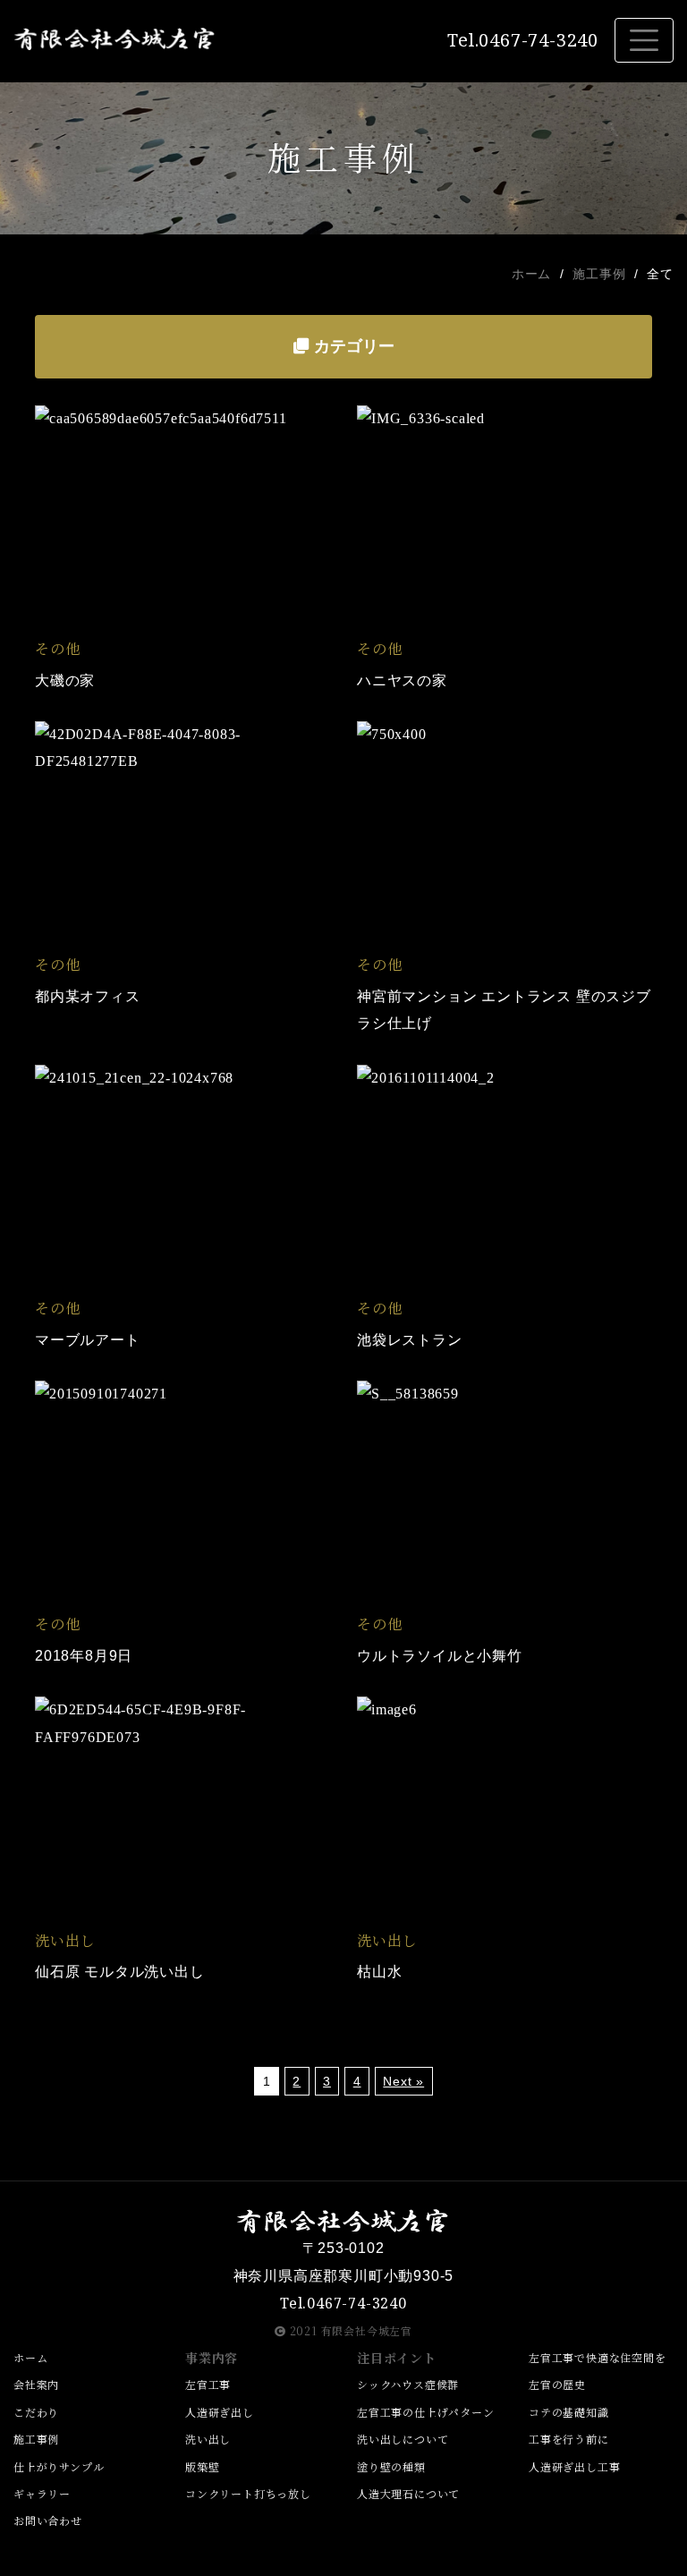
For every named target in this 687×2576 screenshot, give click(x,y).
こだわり (36, 2412)
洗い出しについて (403, 2439)
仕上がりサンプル (59, 2466)
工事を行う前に (569, 2439)
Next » (403, 2081)
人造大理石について (408, 2493)
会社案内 (36, 2384)
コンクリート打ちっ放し (248, 2493)
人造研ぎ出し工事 (574, 2466)
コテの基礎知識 (569, 2412)
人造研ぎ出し (220, 2412)
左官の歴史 (557, 2384)
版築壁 (202, 2466)
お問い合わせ (48, 2520)
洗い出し (208, 2439)
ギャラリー (42, 2493)
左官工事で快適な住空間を (598, 2357)
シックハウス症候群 (408, 2384)
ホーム (531, 274)
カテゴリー (352, 346)
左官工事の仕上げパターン (426, 2412)
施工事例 (599, 274)
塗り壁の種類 (391, 2466)
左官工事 (208, 2384)
